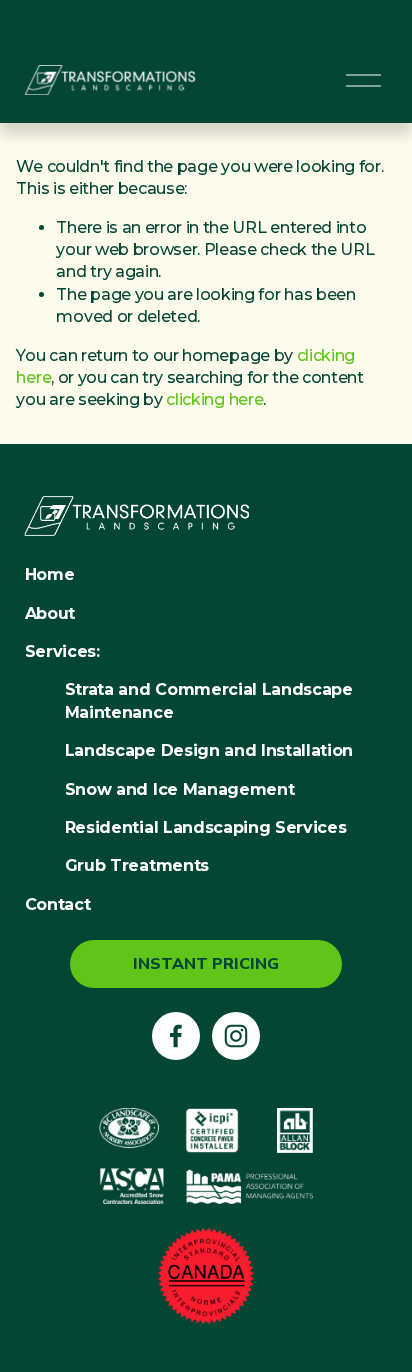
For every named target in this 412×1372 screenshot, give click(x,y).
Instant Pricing (206, 964)
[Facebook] (176, 1036)
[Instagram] (236, 1036)
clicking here (214, 399)
